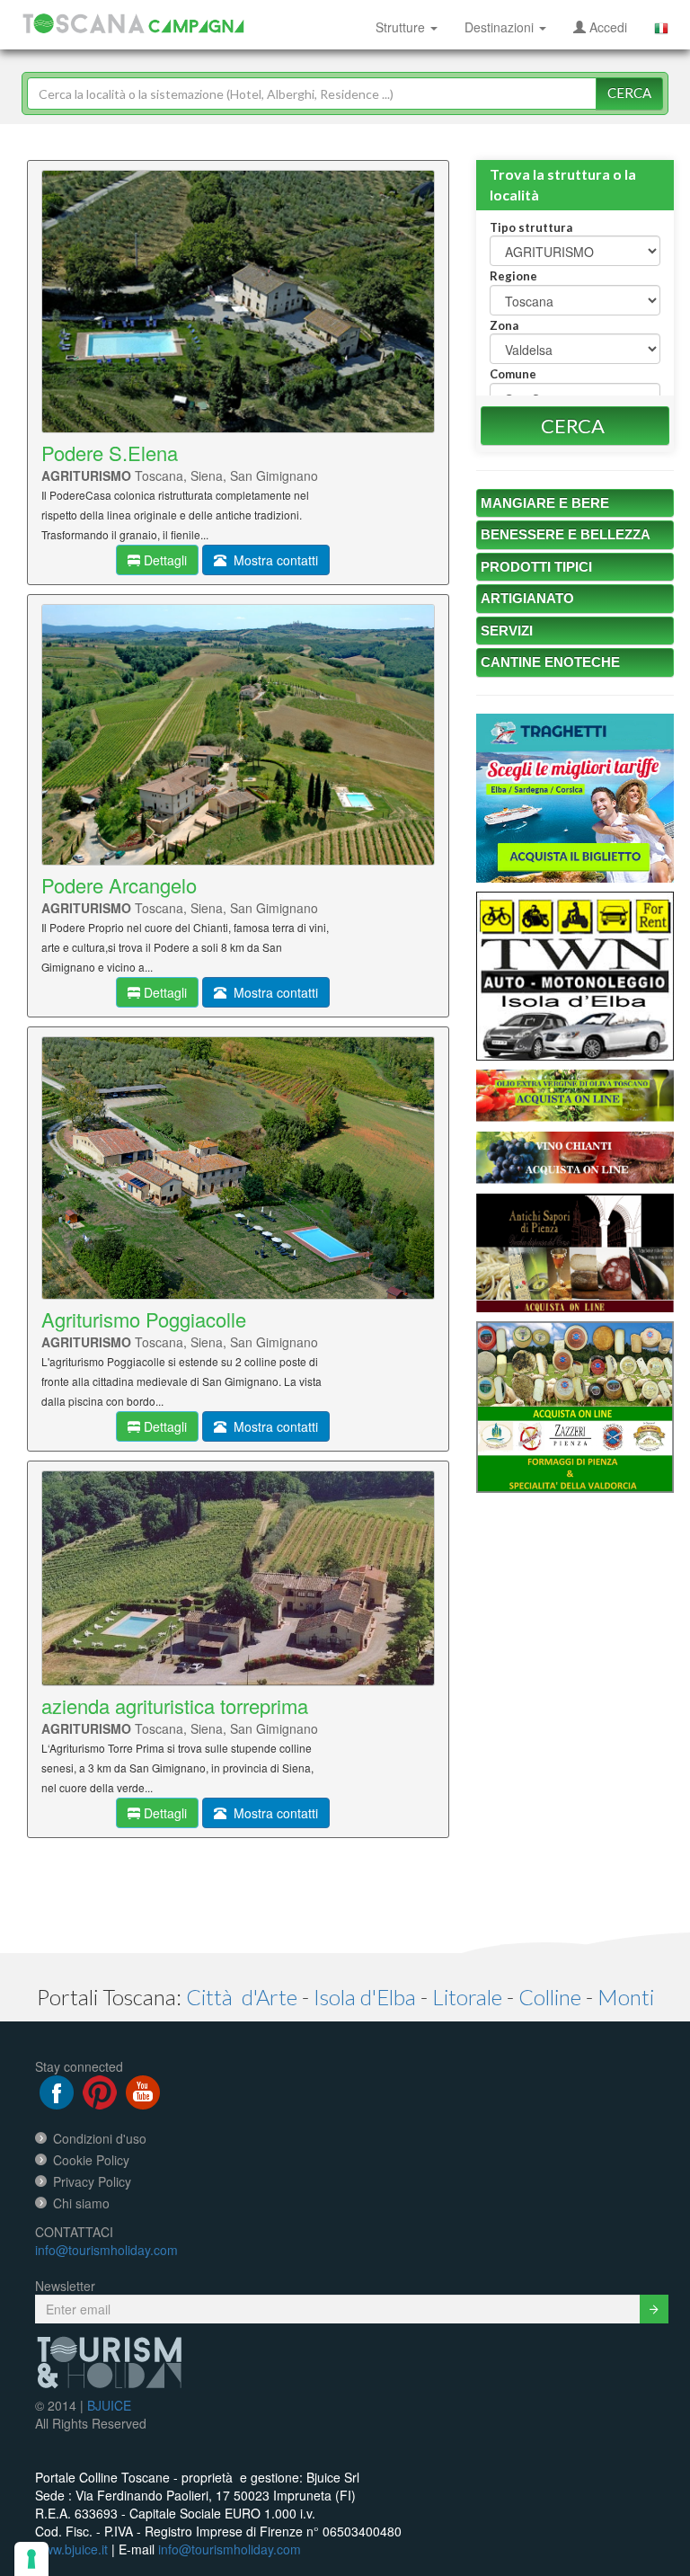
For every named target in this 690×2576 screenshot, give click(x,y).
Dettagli (164, 560)
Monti (626, 1997)
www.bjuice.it (71, 2549)
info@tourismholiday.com (106, 2250)
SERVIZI (507, 631)
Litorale (467, 1997)
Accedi (606, 27)
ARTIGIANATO (527, 598)
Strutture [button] (402, 27)
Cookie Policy (91, 2160)
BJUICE (109, 2405)
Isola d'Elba (365, 1997)
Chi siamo (81, 2203)
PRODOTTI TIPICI (536, 567)
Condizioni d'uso (100, 2138)
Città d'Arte (242, 1997)
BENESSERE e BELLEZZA (566, 534)
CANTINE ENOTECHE (550, 662)
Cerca (629, 93)
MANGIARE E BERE (545, 503)
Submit (654, 2309)
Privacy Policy (92, 2181)
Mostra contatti (272, 560)
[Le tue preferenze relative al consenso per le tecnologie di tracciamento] (31, 2559)
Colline (550, 1997)
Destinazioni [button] (501, 27)
